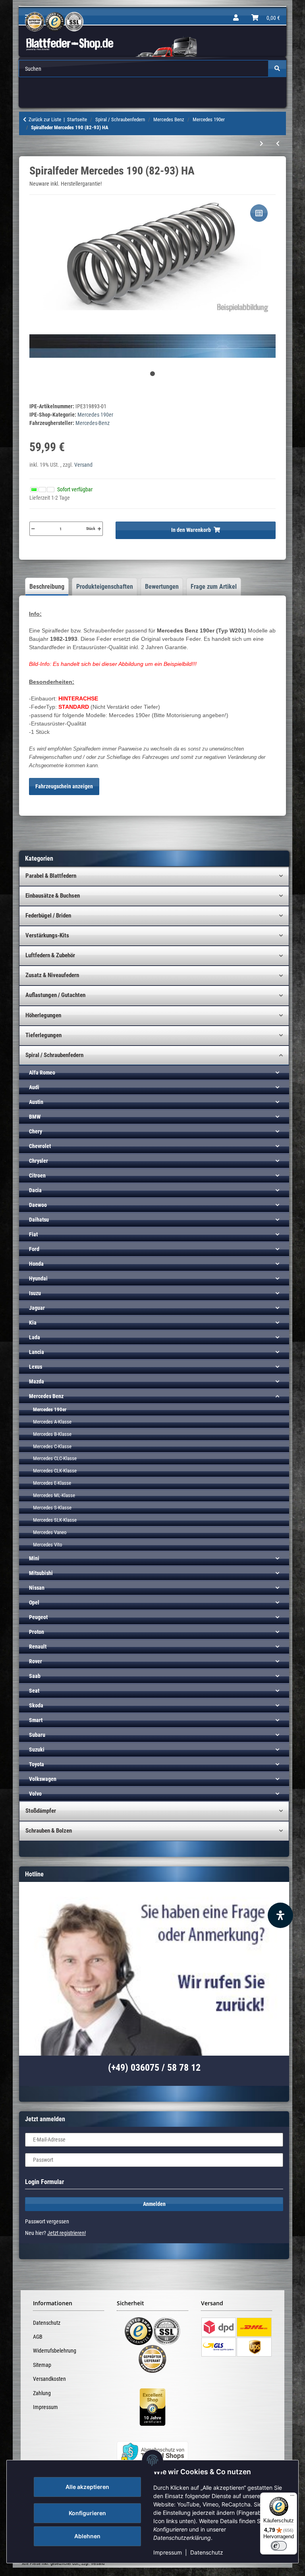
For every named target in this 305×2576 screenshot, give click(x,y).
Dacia (35, 1190)
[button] (236, 18)
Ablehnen (87, 2536)
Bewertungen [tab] (162, 587)
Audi (34, 1087)
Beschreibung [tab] (47, 587)
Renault (38, 1647)
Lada (35, 1337)
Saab (35, 1676)
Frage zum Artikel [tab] (214, 587)
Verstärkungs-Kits (47, 935)
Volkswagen (43, 1779)
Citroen (37, 1175)
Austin (36, 1102)
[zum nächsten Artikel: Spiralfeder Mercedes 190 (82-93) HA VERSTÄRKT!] (262, 144)
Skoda (36, 1705)
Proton (37, 1632)
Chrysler (39, 1161)
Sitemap (42, 2365)
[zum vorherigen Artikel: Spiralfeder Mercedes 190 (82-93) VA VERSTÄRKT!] (278, 144)
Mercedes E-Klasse (52, 1483)
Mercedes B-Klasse (52, 1434)
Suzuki (37, 1750)
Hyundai (38, 1278)
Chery (36, 1131)
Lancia (37, 1352)
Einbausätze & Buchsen (53, 896)
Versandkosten (49, 2379)
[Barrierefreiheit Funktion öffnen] (280, 1915)
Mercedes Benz (46, 1396)
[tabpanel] (153, 276)
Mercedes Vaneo (50, 1532)
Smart (36, 1720)
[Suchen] (277, 69)
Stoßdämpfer (41, 1811)
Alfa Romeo (42, 1073)
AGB (38, 2337)
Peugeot (38, 1617)
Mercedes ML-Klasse (54, 1495)
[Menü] (292, 2497)
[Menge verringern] (33, 529)
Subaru (37, 1735)
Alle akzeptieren (87, 2487)
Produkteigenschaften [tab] (105, 587)
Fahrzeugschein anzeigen (64, 786)
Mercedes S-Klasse (52, 1508)
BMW (35, 1117)
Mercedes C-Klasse (52, 1446)
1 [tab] (152, 374)
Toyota (37, 1764)
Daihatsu (39, 1220)
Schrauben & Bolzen (49, 1831)
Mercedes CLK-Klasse (55, 1471)
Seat (34, 1691)
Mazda (37, 1381)
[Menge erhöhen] (99, 529)
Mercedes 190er (95, 415)
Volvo (35, 1794)
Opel (34, 1602)
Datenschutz (207, 2552)
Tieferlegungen (43, 1035)
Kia (33, 1323)
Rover (36, 1661)
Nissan (37, 1588)
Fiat (33, 1234)
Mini (34, 1558)
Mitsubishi (41, 1573)
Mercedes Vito (48, 1545)
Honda (36, 1264)
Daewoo (38, 1205)
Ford (34, 1249)
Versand (83, 465)
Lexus (36, 1367)
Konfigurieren (87, 2513)
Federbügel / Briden (48, 916)
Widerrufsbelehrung (55, 2351)
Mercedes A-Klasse (52, 1422)
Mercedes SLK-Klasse (55, 1520)
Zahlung (42, 2393)
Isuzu (35, 1293)
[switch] (279, 2546)
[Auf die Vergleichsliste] (259, 213)
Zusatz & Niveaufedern (52, 975)
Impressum (168, 2552)
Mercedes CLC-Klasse (55, 1458)
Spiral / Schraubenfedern (54, 1055)
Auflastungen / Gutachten (55, 995)
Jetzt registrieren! (67, 2233)
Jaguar (37, 1308)
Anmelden (154, 2204)
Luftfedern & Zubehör (50, 955)
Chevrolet (40, 1146)
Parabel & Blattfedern (51, 876)
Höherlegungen (43, 1015)
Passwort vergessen (47, 2221)
